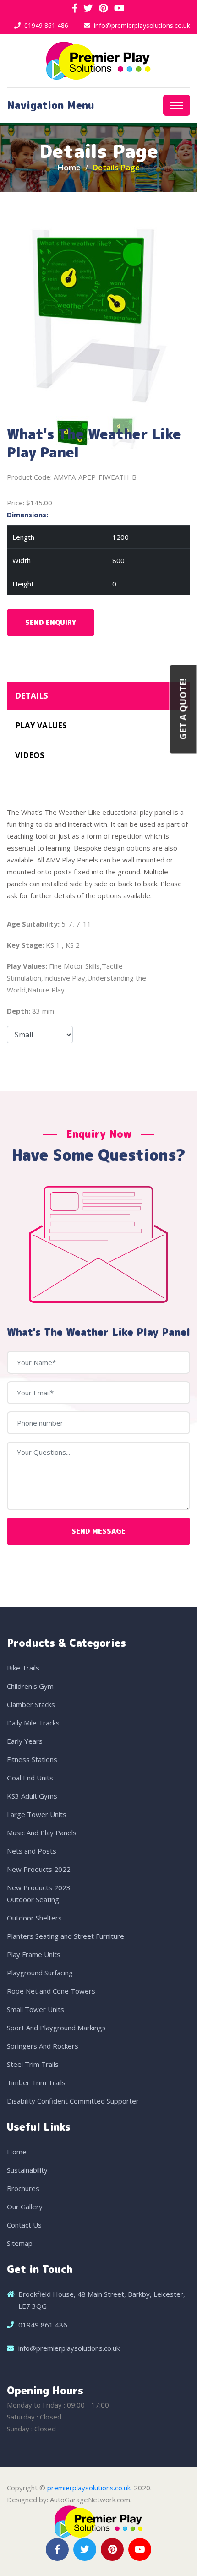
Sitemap (20, 2243)
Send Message (98, 1531)
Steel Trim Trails (33, 2064)
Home (69, 167)
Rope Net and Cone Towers (51, 1991)
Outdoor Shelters (34, 1918)
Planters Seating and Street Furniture (66, 1936)
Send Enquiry (51, 622)
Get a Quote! (183, 709)
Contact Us (24, 2225)
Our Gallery (25, 2207)
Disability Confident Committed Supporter (73, 2101)
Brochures (23, 2188)
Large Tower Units (37, 1814)
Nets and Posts (32, 1851)
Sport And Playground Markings (56, 2028)
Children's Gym (30, 1686)
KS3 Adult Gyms (32, 1796)
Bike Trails (23, 1668)
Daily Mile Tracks (33, 1723)
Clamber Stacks (31, 1704)
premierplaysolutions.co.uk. (90, 2488)
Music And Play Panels (42, 1833)
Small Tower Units (36, 2009)
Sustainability (27, 2170)
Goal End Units (30, 1778)
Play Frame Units (34, 1954)
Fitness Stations (32, 1759)
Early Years (25, 1741)
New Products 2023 (39, 1887)
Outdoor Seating (33, 1899)
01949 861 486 (46, 25)
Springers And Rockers (43, 2046)
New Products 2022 (39, 1869)
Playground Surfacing (40, 1973)
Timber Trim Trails (36, 2082)
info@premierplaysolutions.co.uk (142, 25)
